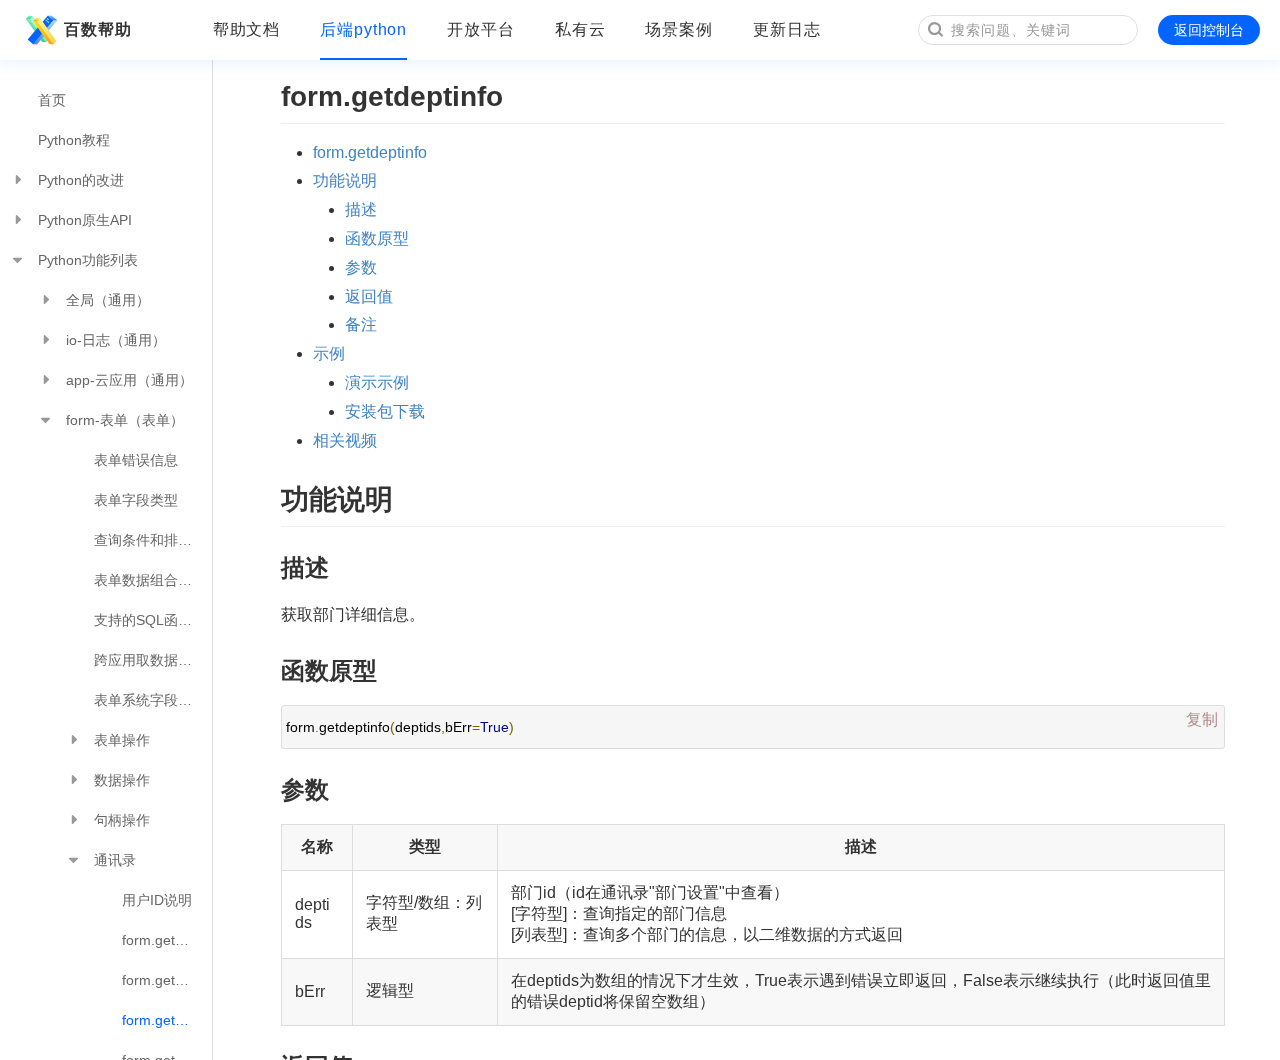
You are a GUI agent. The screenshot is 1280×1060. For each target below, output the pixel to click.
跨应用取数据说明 (150, 660)
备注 (361, 324)
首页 (52, 100)
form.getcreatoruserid (167, 940)
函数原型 (377, 238)
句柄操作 (122, 820)
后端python (363, 29)
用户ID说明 (157, 900)
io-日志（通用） (116, 340)
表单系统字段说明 (150, 700)
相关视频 (345, 440)
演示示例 (377, 382)
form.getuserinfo (167, 980)
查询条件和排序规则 (153, 540)
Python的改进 (81, 180)
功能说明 (345, 180)
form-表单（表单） (125, 420)
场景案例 (679, 29)
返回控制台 (1209, 30)
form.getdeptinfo (167, 1020)
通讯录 (115, 860)
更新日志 (787, 29)
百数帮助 (98, 29)
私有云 (580, 29)
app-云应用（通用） (129, 380)
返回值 (369, 296)
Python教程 (74, 140)
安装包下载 (385, 411)
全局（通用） (108, 300)
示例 (329, 353)
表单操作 (122, 740)
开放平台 (481, 29)
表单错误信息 (136, 460)
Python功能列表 (88, 260)
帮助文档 (247, 29)
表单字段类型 (136, 500)
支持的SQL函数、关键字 (153, 620)
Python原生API (85, 220)
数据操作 (122, 780)
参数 (361, 267)
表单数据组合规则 (150, 580)
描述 (361, 209)
